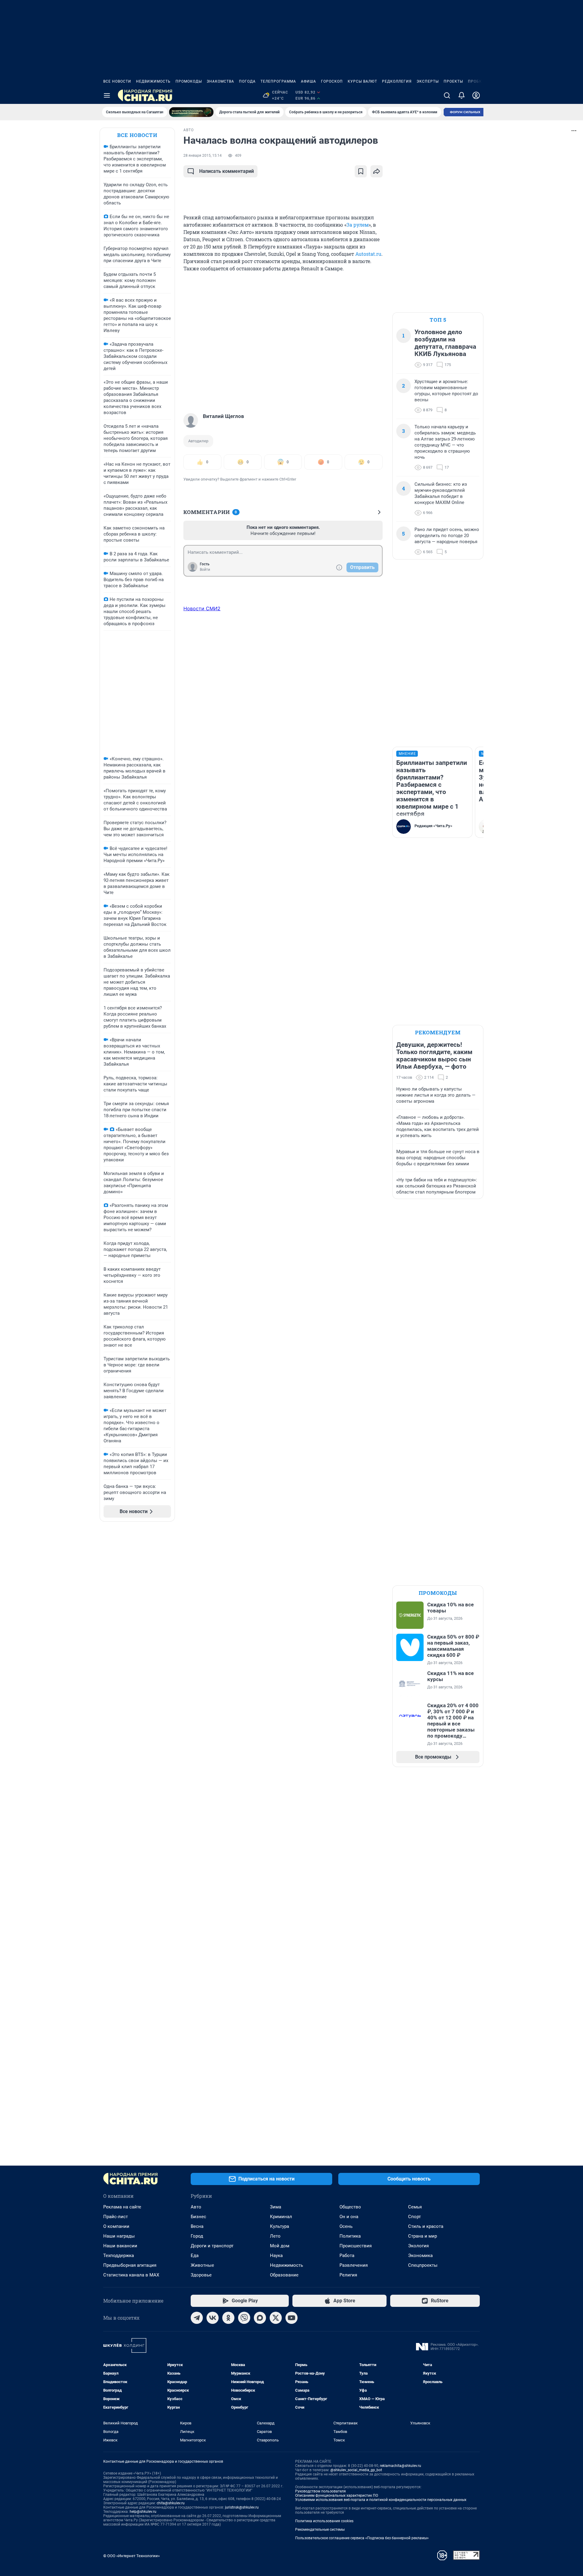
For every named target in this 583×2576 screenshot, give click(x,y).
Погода (247, 81)
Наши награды (119, 2236)
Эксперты (428, 81)
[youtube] (291, 2318)
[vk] (213, 2318)
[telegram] (197, 2318)
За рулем (358, 225)
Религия (348, 2275)
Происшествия (356, 2246)
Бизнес (198, 2217)
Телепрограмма (278, 81)
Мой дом (280, 2246)
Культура (280, 2226)
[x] (276, 2318)
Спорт (414, 2217)
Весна (197, 2226)
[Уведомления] (462, 95)
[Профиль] (476, 95)
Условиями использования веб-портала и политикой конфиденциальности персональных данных (381, 2500)
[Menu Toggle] (107, 95)
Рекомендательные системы (320, 2530)
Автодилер (198, 441)
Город (197, 2236)
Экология (418, 2246)
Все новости (117, 81)
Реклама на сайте (122, 2207)
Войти (205, 570)
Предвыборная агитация (130, 2265)
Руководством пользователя (320, 2491)
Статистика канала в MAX (131, 2275)
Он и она (349, 2217)
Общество (350, 2207)
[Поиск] (447, 95)
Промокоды (189, 81)
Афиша (309, 81)
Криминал (281, 2217)
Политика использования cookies (324, 2521)
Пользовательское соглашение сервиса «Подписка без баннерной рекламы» (362, 2538)
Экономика (420, 2256)
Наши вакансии (120, 2246)
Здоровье (201, 2275)
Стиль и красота (426, 2226)
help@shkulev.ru (143, 2512)
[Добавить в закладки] (361, 171)
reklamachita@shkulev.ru (401, 2466)
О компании (116, 2226)
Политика (350, 2236)
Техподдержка (119, 2256)
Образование (284, 2275)
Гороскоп (332, 81)
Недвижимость (153, 81)
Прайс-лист (116, 2217)
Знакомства (220, 81)
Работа (347, 2256)
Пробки (476, 81)
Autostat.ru (368, 254)
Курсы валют (362, 81)
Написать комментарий (227, 171)
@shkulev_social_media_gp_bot (356, 2470)
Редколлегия (397, 81)
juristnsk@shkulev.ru (242, 2507)
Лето (275, 2236)
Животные (202, 2265)
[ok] (228, 2318)
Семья (415, 2207)
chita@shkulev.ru (171, 2503)
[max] (260, 2318)
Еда (195, 2256)
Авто (196, 2207)
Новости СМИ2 (202, 608)
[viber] (244, 2318)
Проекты (453, 81)
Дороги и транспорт (212, 2246)
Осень (346, 2226)
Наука (276, 2256)
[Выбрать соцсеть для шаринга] (377, 171)
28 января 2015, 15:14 (203, 156)
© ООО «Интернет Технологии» (131, 2556)
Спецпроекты (423, 2265)
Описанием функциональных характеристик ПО (337, 2495)
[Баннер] (191, 112)
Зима (276, 2207)
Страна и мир (423, 2236)
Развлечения (354, 2265)
